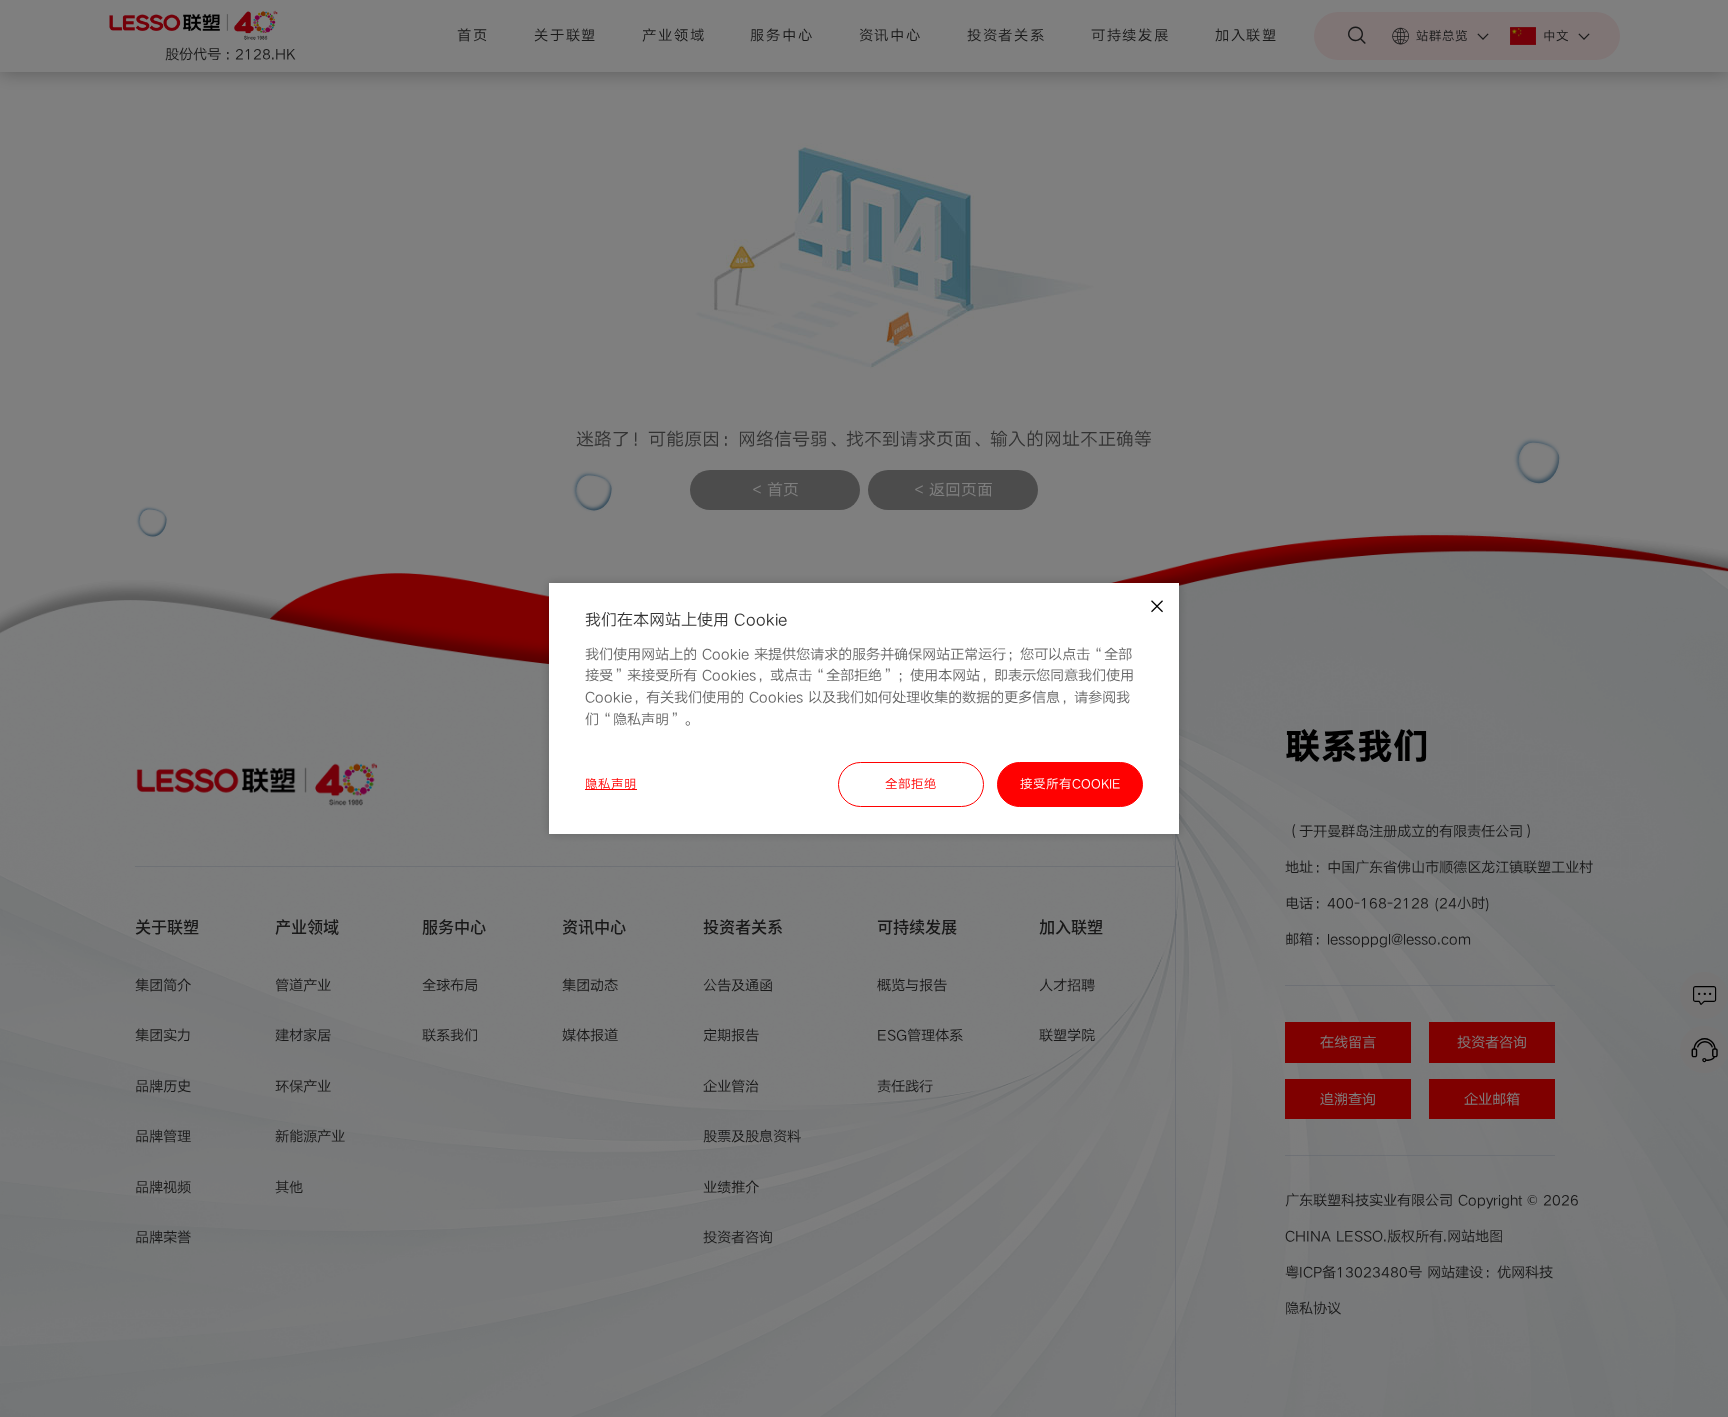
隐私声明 (611, 784)
